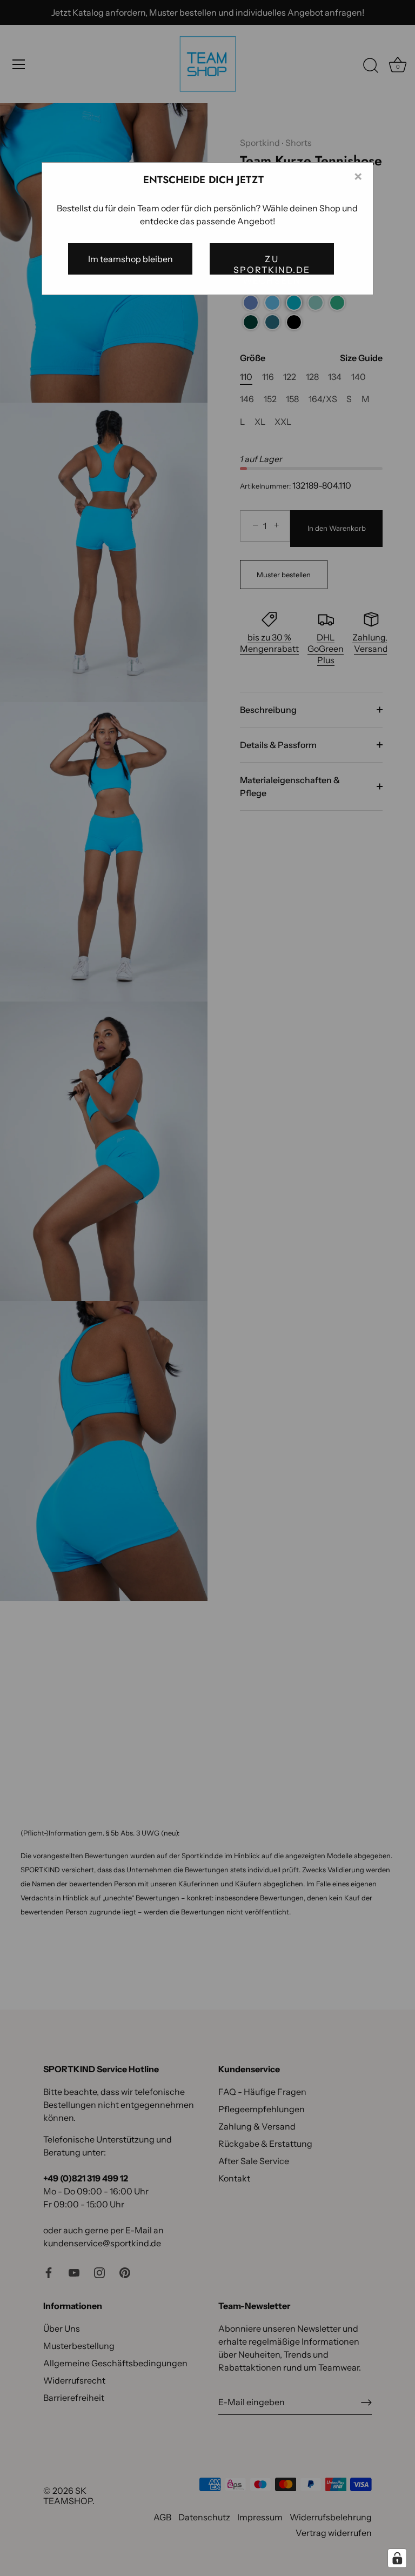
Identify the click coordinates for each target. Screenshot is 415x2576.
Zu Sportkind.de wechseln (272, 264)
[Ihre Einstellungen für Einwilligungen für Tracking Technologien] (397, 2558)
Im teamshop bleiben (130, 259)
